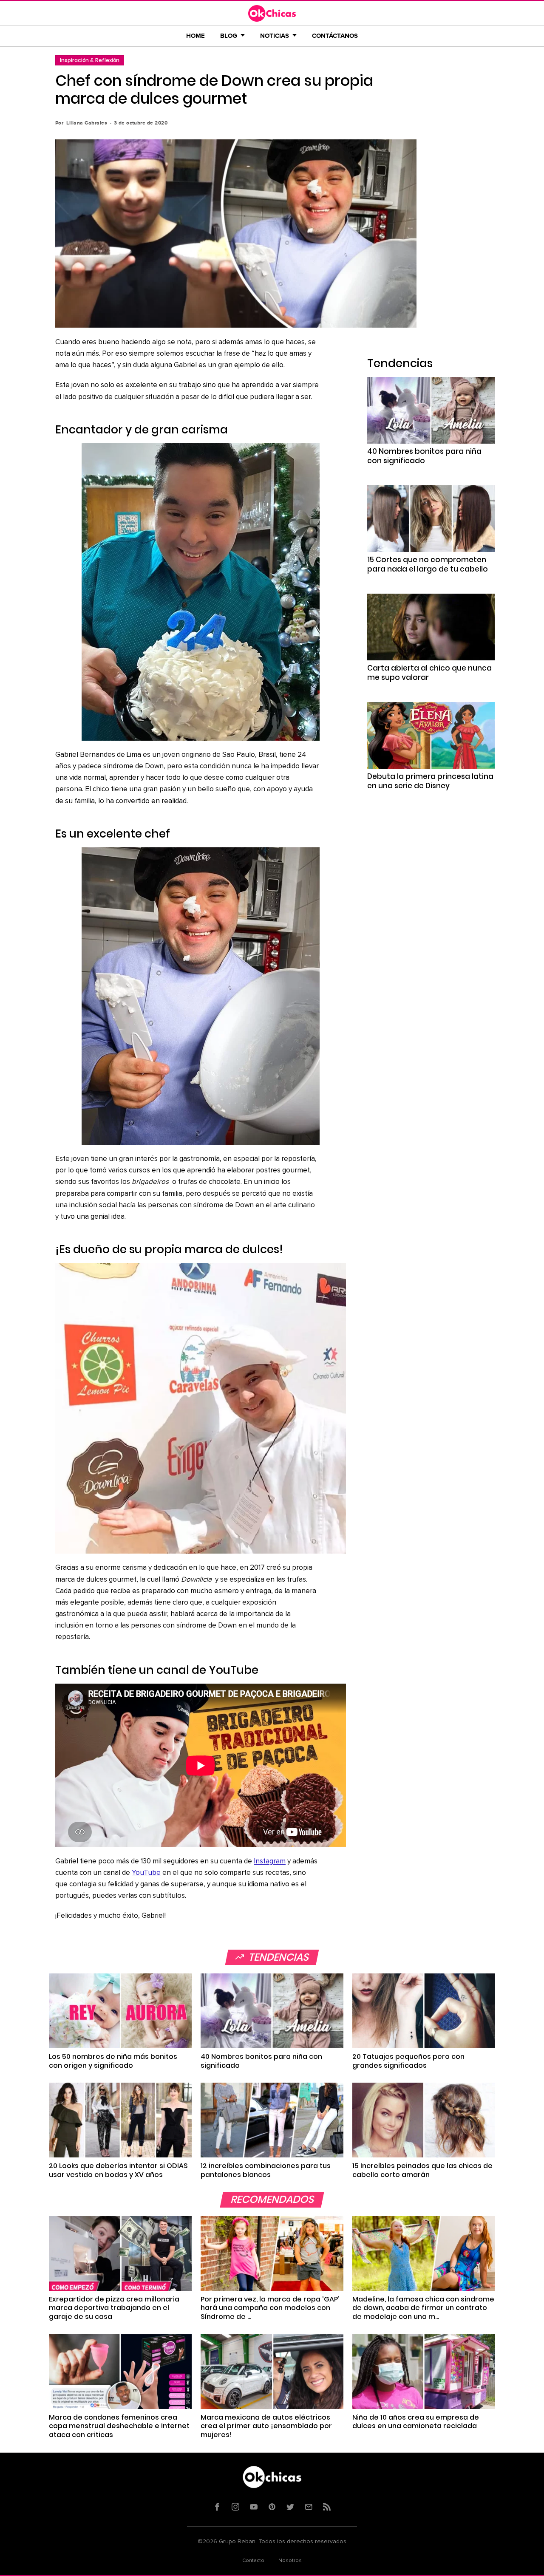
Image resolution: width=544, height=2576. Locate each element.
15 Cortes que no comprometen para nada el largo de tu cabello (428, 564)
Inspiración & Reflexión (90, 60)
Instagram (270, 1861)
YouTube (146, 1873)
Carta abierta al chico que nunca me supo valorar (429, 673)
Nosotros (290, 2561)
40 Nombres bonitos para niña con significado (424, 456)
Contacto (253, 2561)
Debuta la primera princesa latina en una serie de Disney (430, 781)
